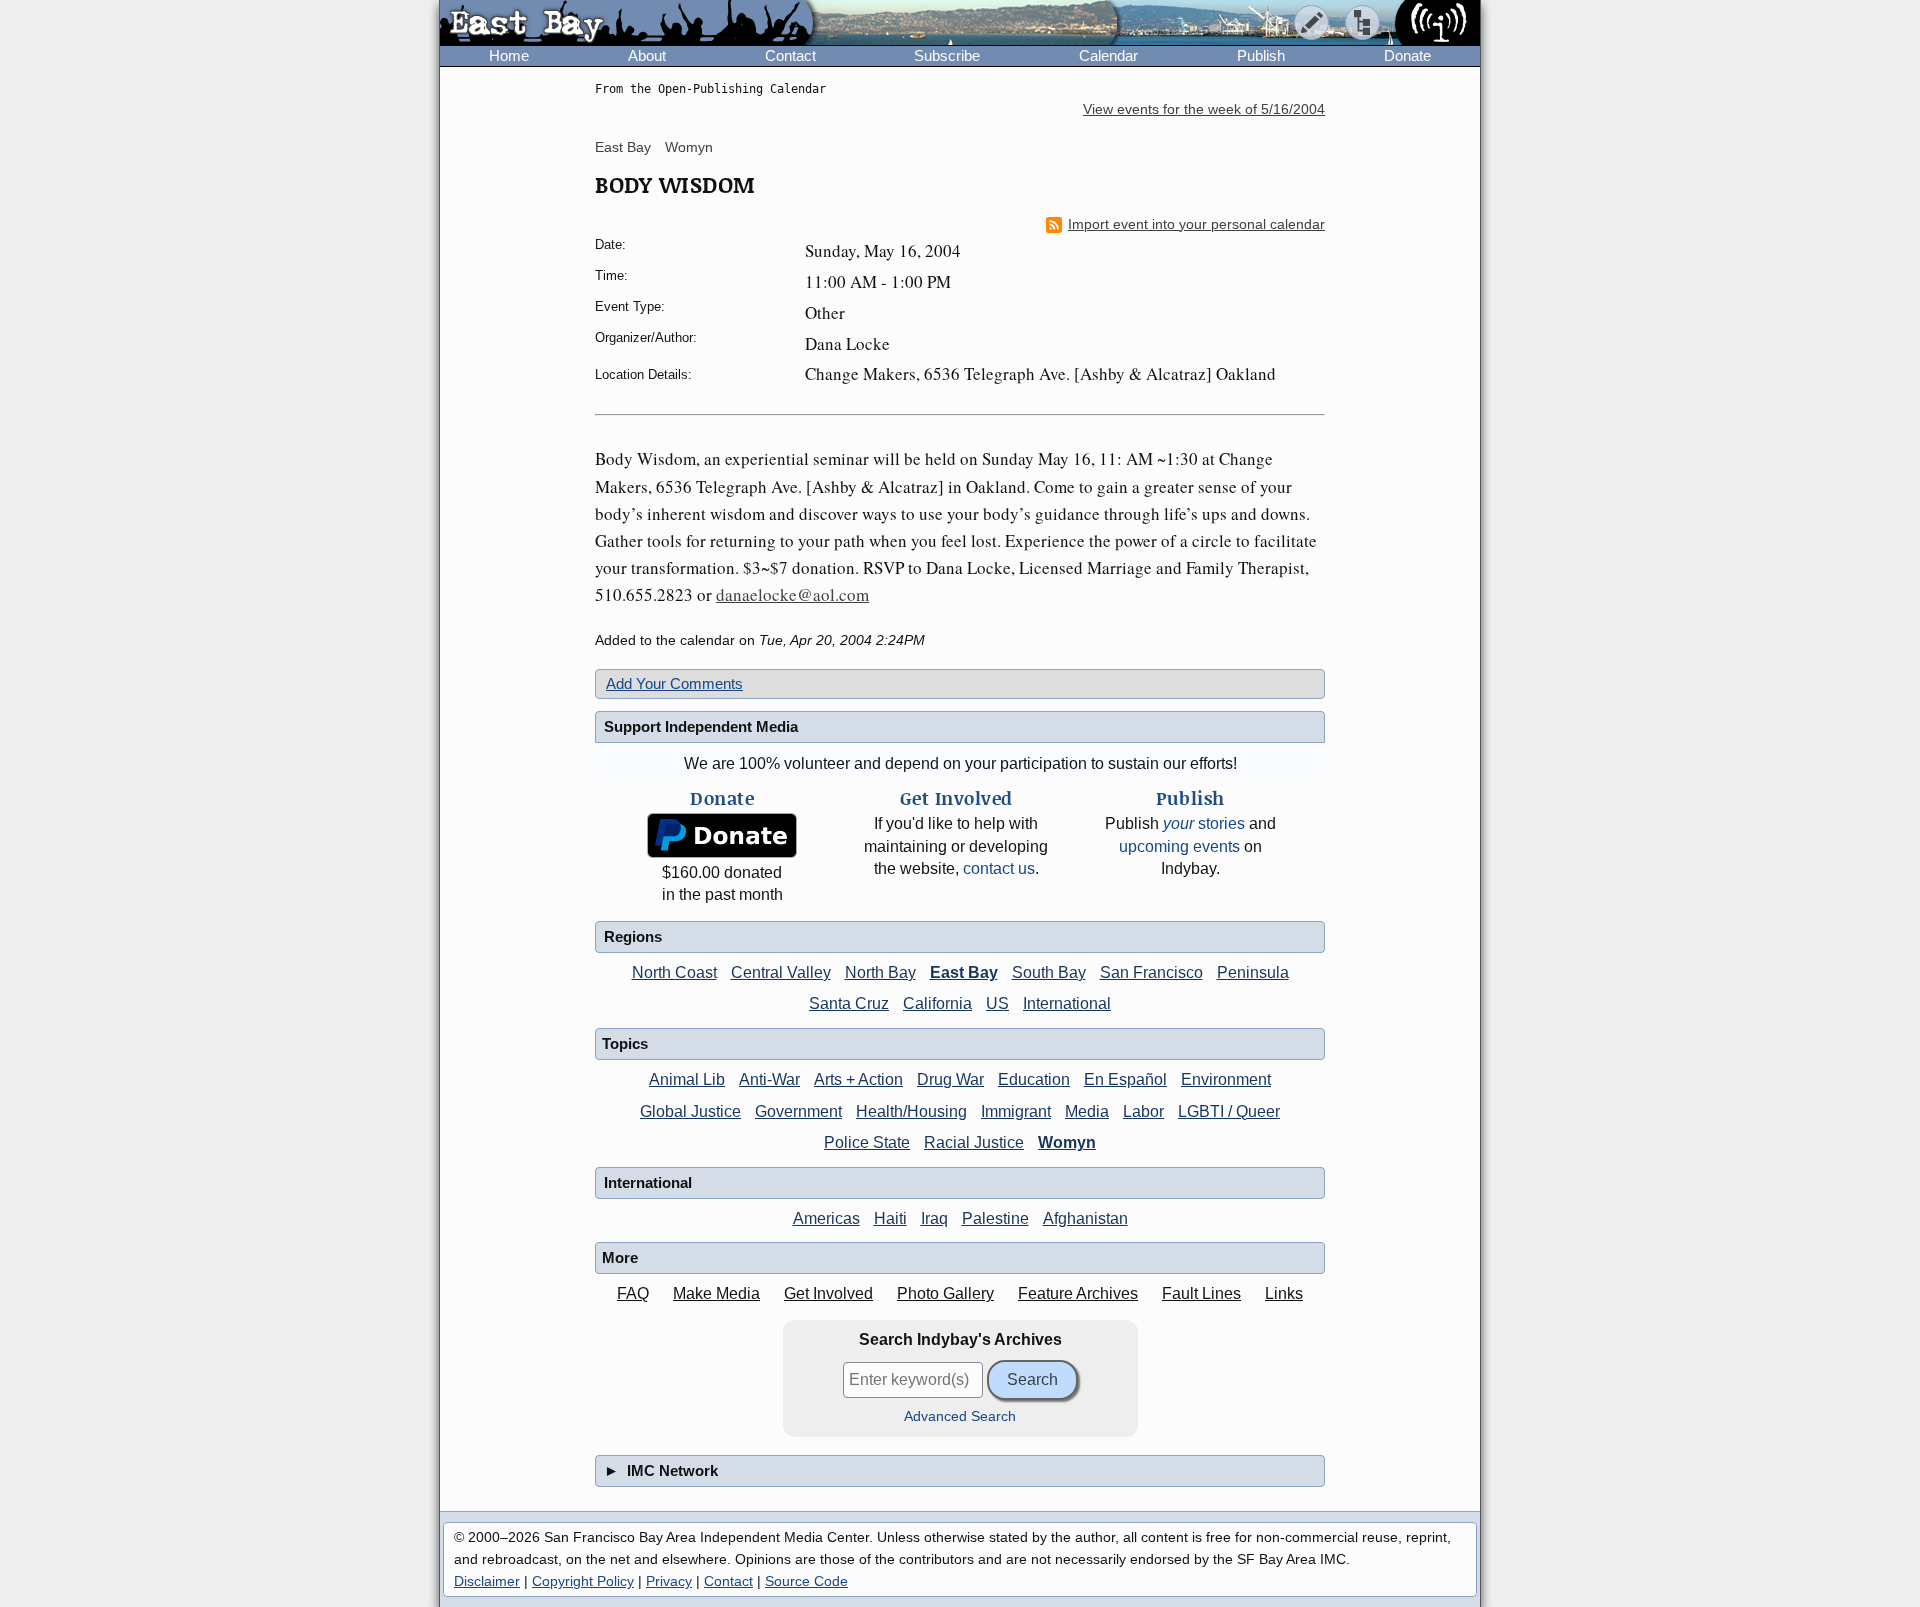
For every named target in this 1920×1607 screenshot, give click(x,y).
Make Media (716, 1293)
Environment (1226, 1079)
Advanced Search (960, 1416)
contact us (999, 868)
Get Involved (828, 1293)
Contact (790, 55)
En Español (1125, 1079)
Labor (1143, 1111)
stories (1204, 823)
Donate (1407, 55)
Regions (633, 936)
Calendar (1108, 55)
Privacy (669, 1581)
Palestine (995, 1218)
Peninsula (1253, 972)
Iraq (934, 1218)
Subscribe (947, 55)
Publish (1261, 55)
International (1067, 1003)
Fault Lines (1201, 1293)
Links (1284, 1293)
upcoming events (1179, 846)
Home (509, 55)
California (937, 1003)
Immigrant (1016, 1111)
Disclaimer (487, 1581)
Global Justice (690, 1111)
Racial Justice (974, 1142)
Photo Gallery (945, 1293)
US (997, 1003)
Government (798, 1111)
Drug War (950, 1079)
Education (1034, 1079)
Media (1087, 1111)
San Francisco (1151, 972)
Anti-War (769, 1079)
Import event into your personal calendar (1196, 224)
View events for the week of (1204, 109)
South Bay (1049, 972)
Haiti (890, 1218)
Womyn (689, 147)
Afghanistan (1085, 1218)
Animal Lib (687, 1079)
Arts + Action (858, 1079)
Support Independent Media (701, 726)
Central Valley (781, 972)
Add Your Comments (674, 683)
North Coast (674, 972)
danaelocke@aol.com (792, 594)
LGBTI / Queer (1229, 1111)
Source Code (806, 1581)
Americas (826, 1218)
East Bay (623, 147)
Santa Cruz (849, 1003)
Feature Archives (1078, 1293)
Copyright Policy (583, 1581)
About (647, 55)
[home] (626, 24)
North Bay (880, 972)
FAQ (633, 1293)
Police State (867, 1142)
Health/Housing (911, 1111)
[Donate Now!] (722, 835)
